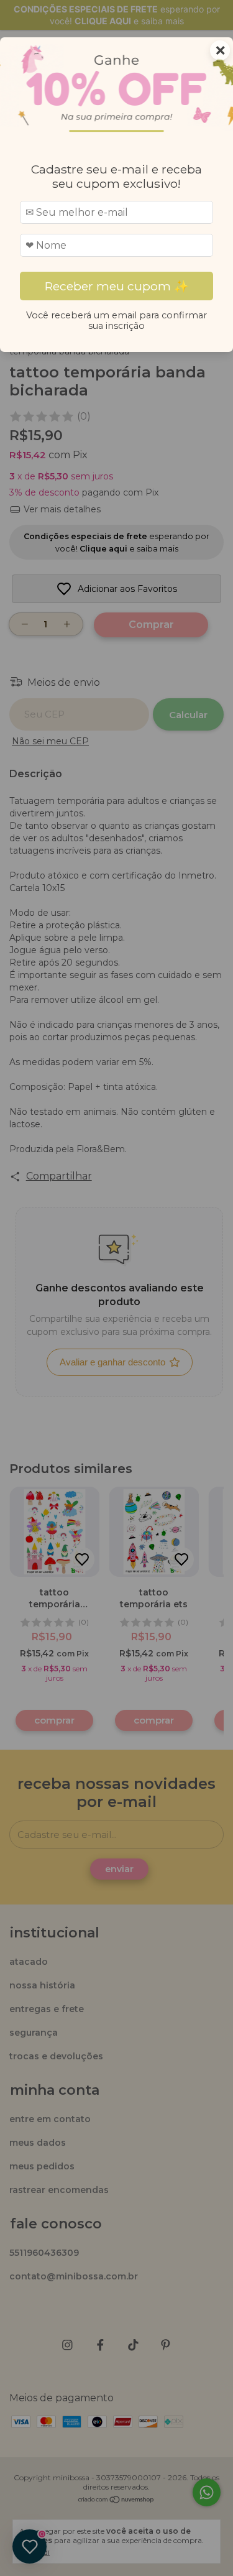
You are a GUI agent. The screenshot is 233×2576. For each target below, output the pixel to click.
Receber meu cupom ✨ (117, 286)
